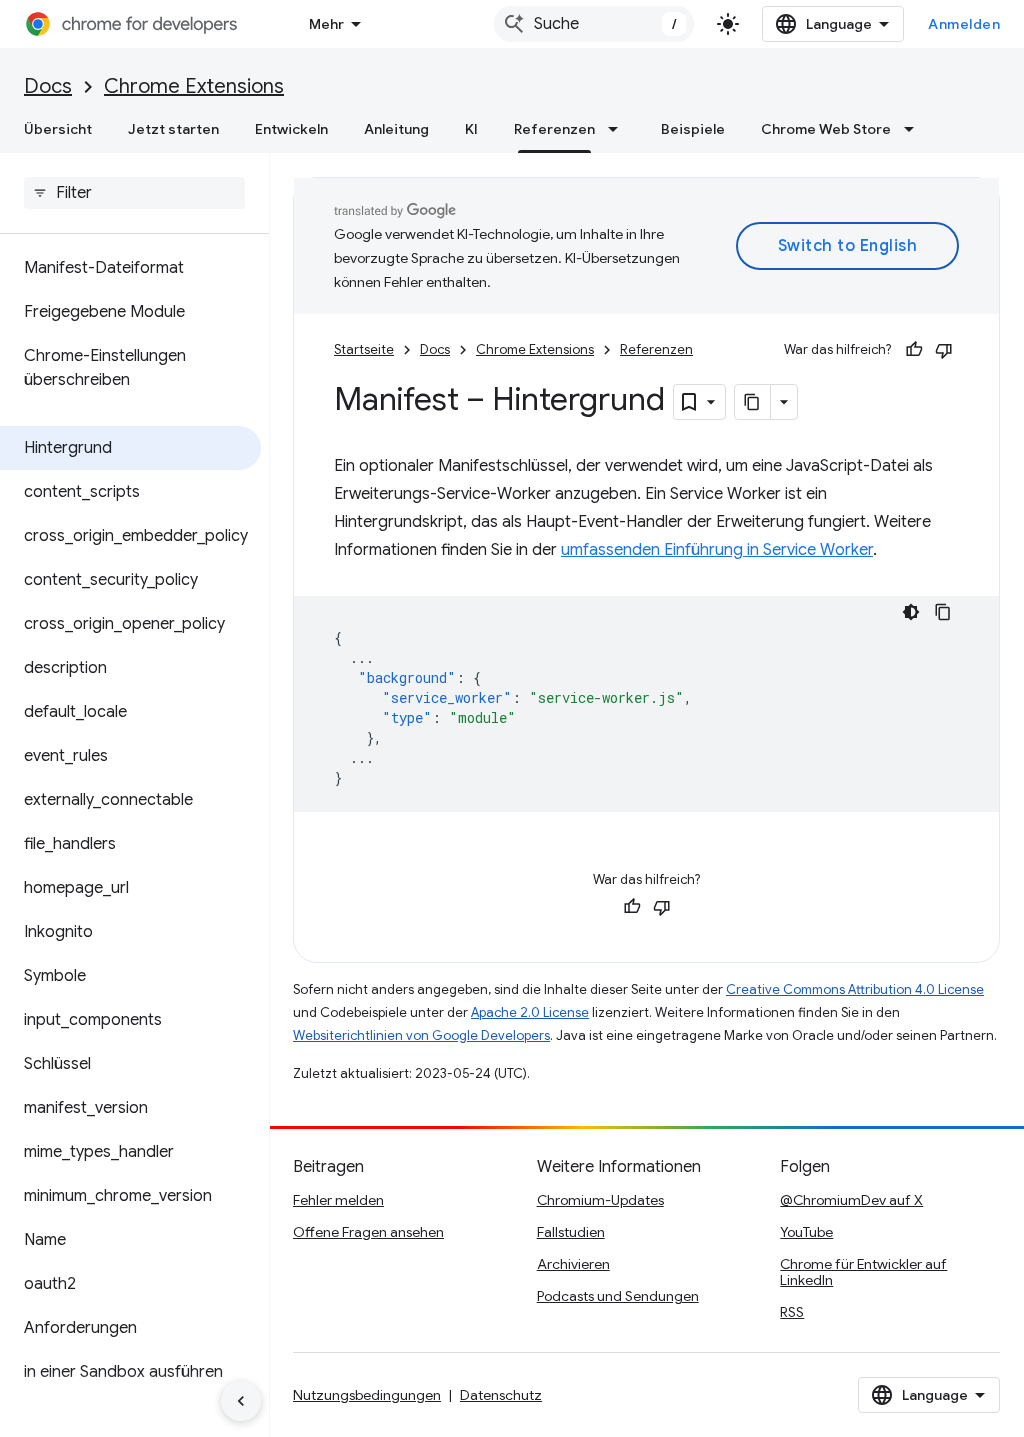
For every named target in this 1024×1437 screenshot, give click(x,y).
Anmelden (964, 24)
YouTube (806, 1232)
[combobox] (594, 24)
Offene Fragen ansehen (368, 1232)
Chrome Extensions (194, 86)
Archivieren (573, 1264)
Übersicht (58, 129)
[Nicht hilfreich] (944, 350)
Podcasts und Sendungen (618, 1296)
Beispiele (693, 129)
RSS (792, 1312)
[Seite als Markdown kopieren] (753, 402)
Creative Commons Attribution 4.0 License (855, 989)
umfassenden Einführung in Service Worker (717, 550)
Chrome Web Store (826, 129)
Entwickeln (291, 129)
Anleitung (396, 129)
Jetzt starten (173, 129)
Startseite (364, 349)
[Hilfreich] (914, 350)
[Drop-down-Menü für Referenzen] (619, 129)
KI (471, 129)
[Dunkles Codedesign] (911, 612)
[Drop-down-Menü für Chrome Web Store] (915, 129)
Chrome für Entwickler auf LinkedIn (863, 1272)
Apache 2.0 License (530, 1012)
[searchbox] (134, 193)
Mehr (326, 24)
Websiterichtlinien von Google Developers (421, 1035)
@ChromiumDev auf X (851, 1200)
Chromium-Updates (600, 1200)
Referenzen (554, 129)
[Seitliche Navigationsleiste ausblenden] (241, 1401)
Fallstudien (571, 1232)
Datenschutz (501, 1395)
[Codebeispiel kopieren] (943, 612)
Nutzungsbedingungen (367, 1395)
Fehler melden (338, 1200)
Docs (48, 86)
